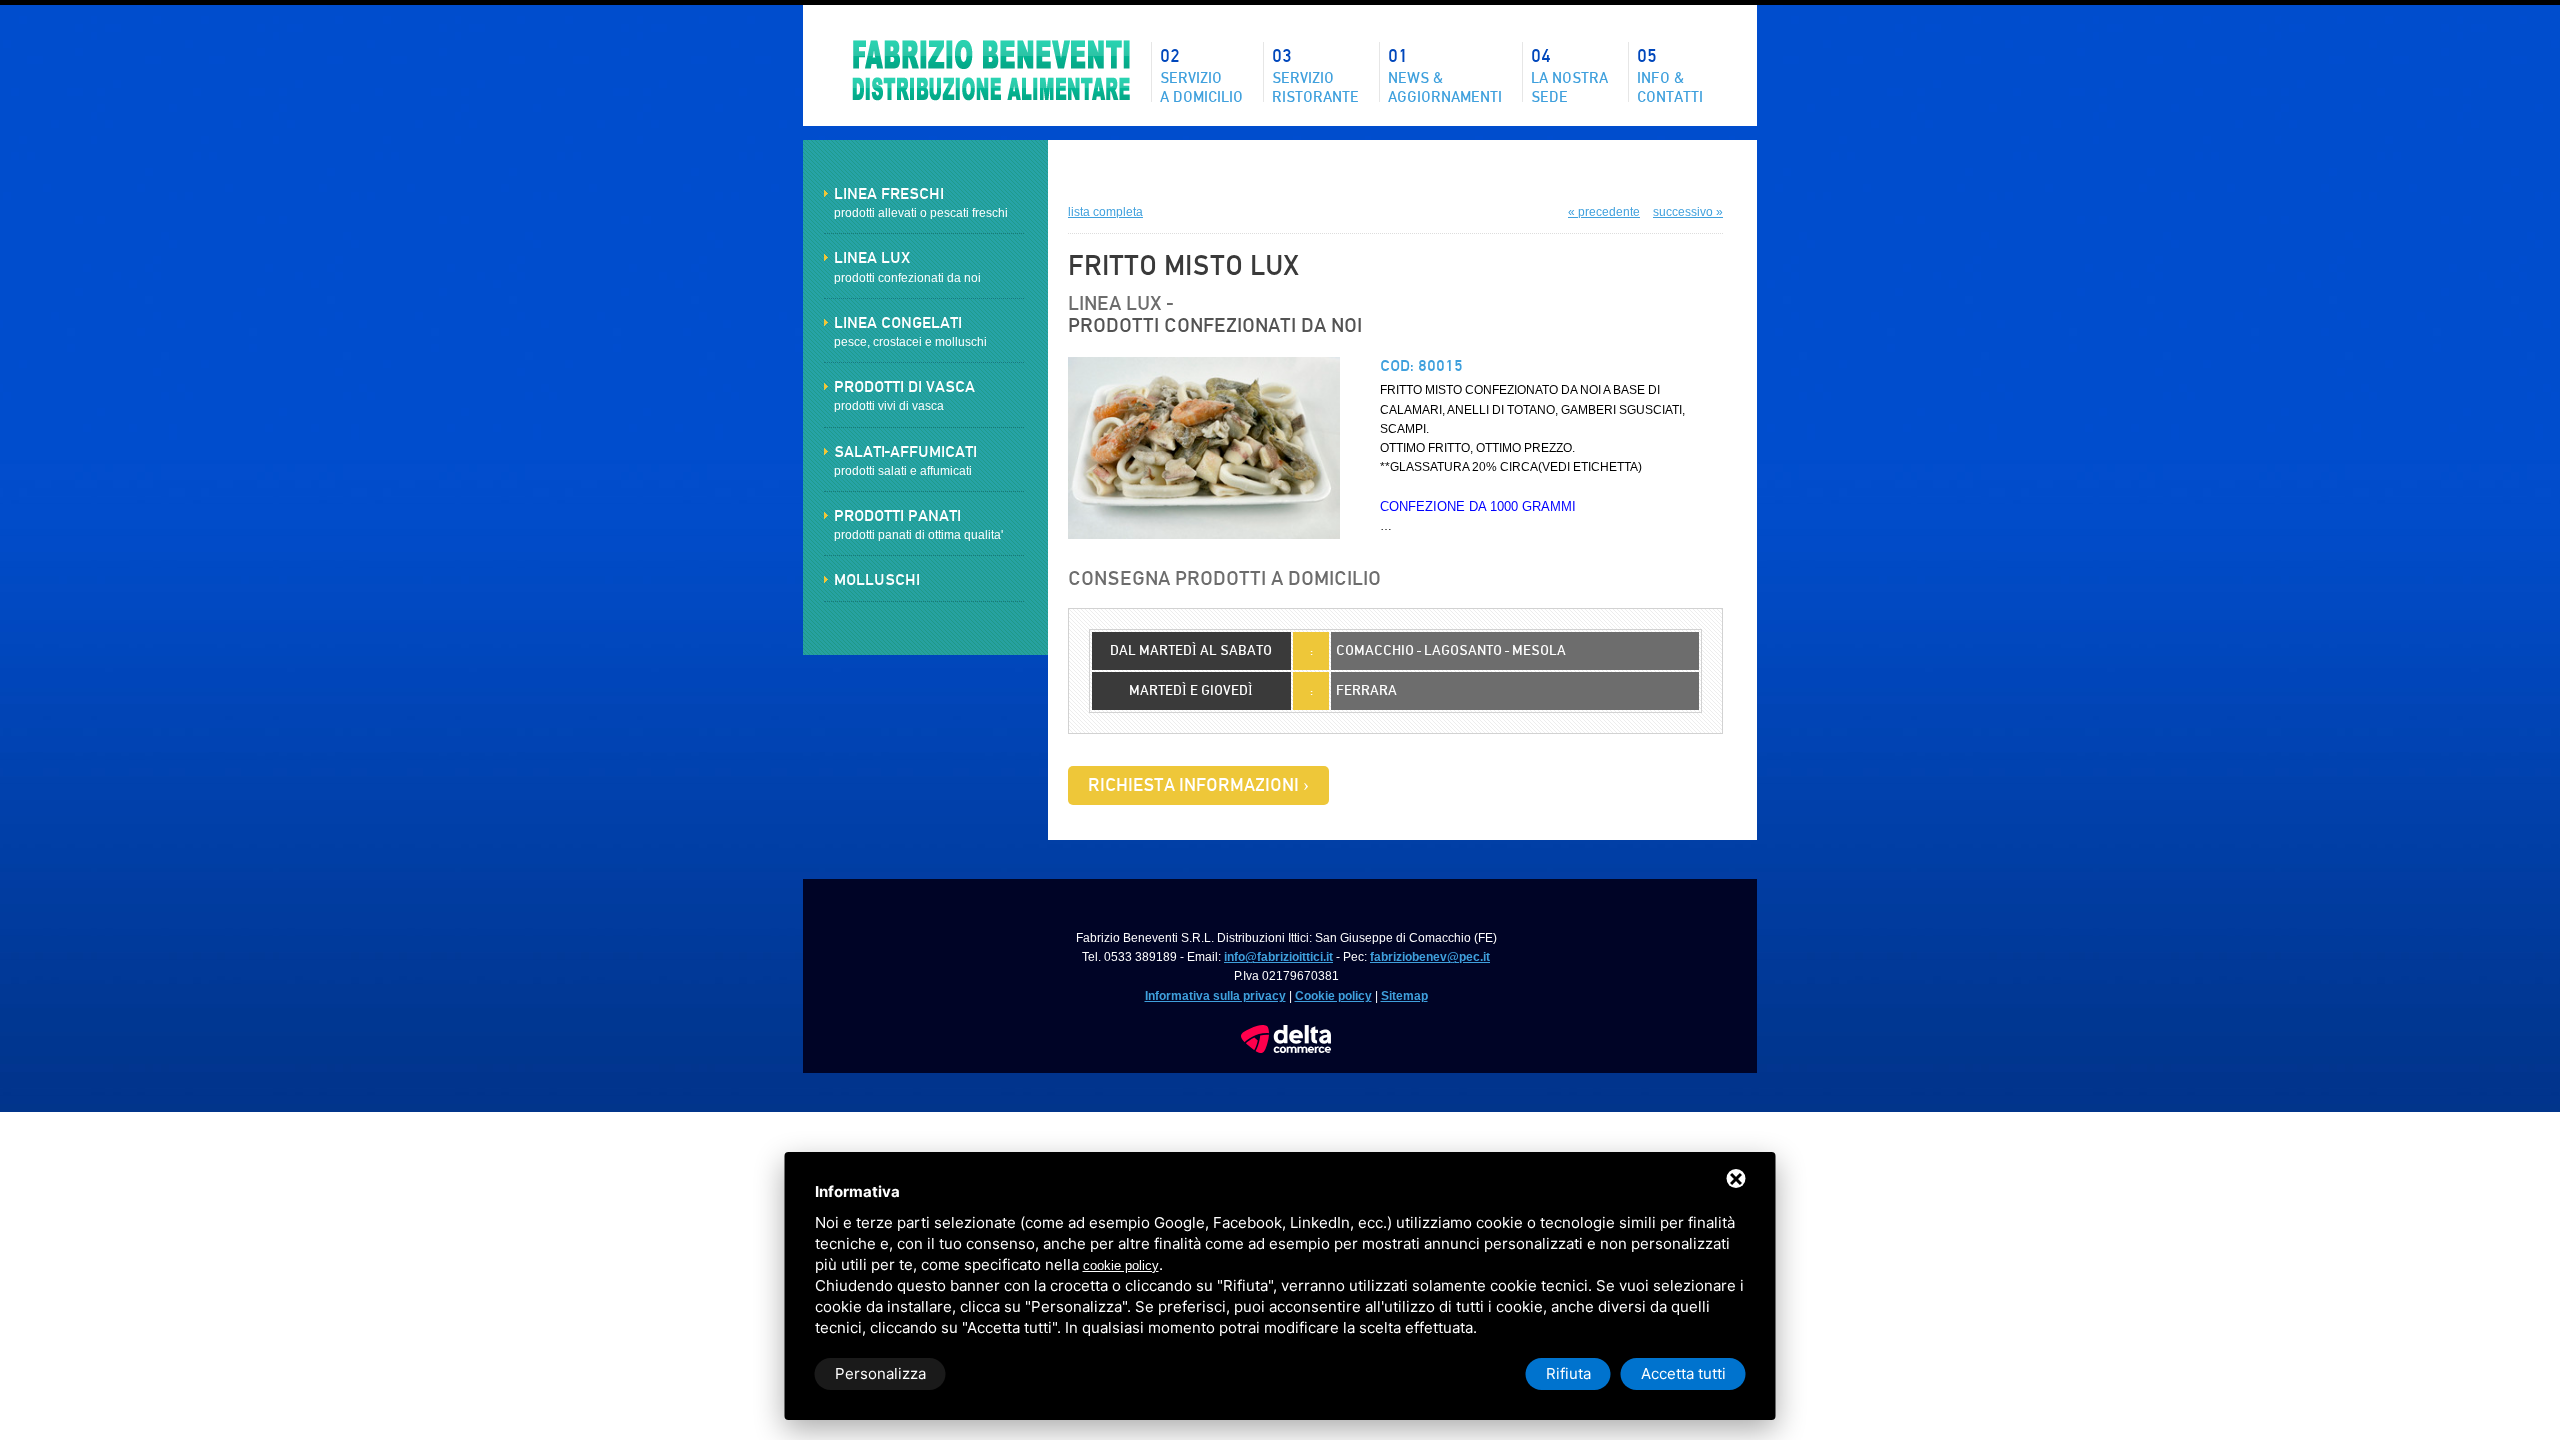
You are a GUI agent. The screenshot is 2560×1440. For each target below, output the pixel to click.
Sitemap (1404, 996)
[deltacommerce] (1286, 1034)
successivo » (1688, 212)
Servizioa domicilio (1201, 74)
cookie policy (1121, 1265)
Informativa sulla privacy (1215, 996)
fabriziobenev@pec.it (1430, 957)
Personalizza (880, 1373)
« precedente (1604, 212)
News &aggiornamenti (1445, 74)
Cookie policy (1333, 996)
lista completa (1105, 212)
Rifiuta (1568, 1373)
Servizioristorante (1315, 74)
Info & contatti (1670, 74)
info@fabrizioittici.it (1278, 957)
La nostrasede (1569, 74)
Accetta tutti (1683, 1373)
